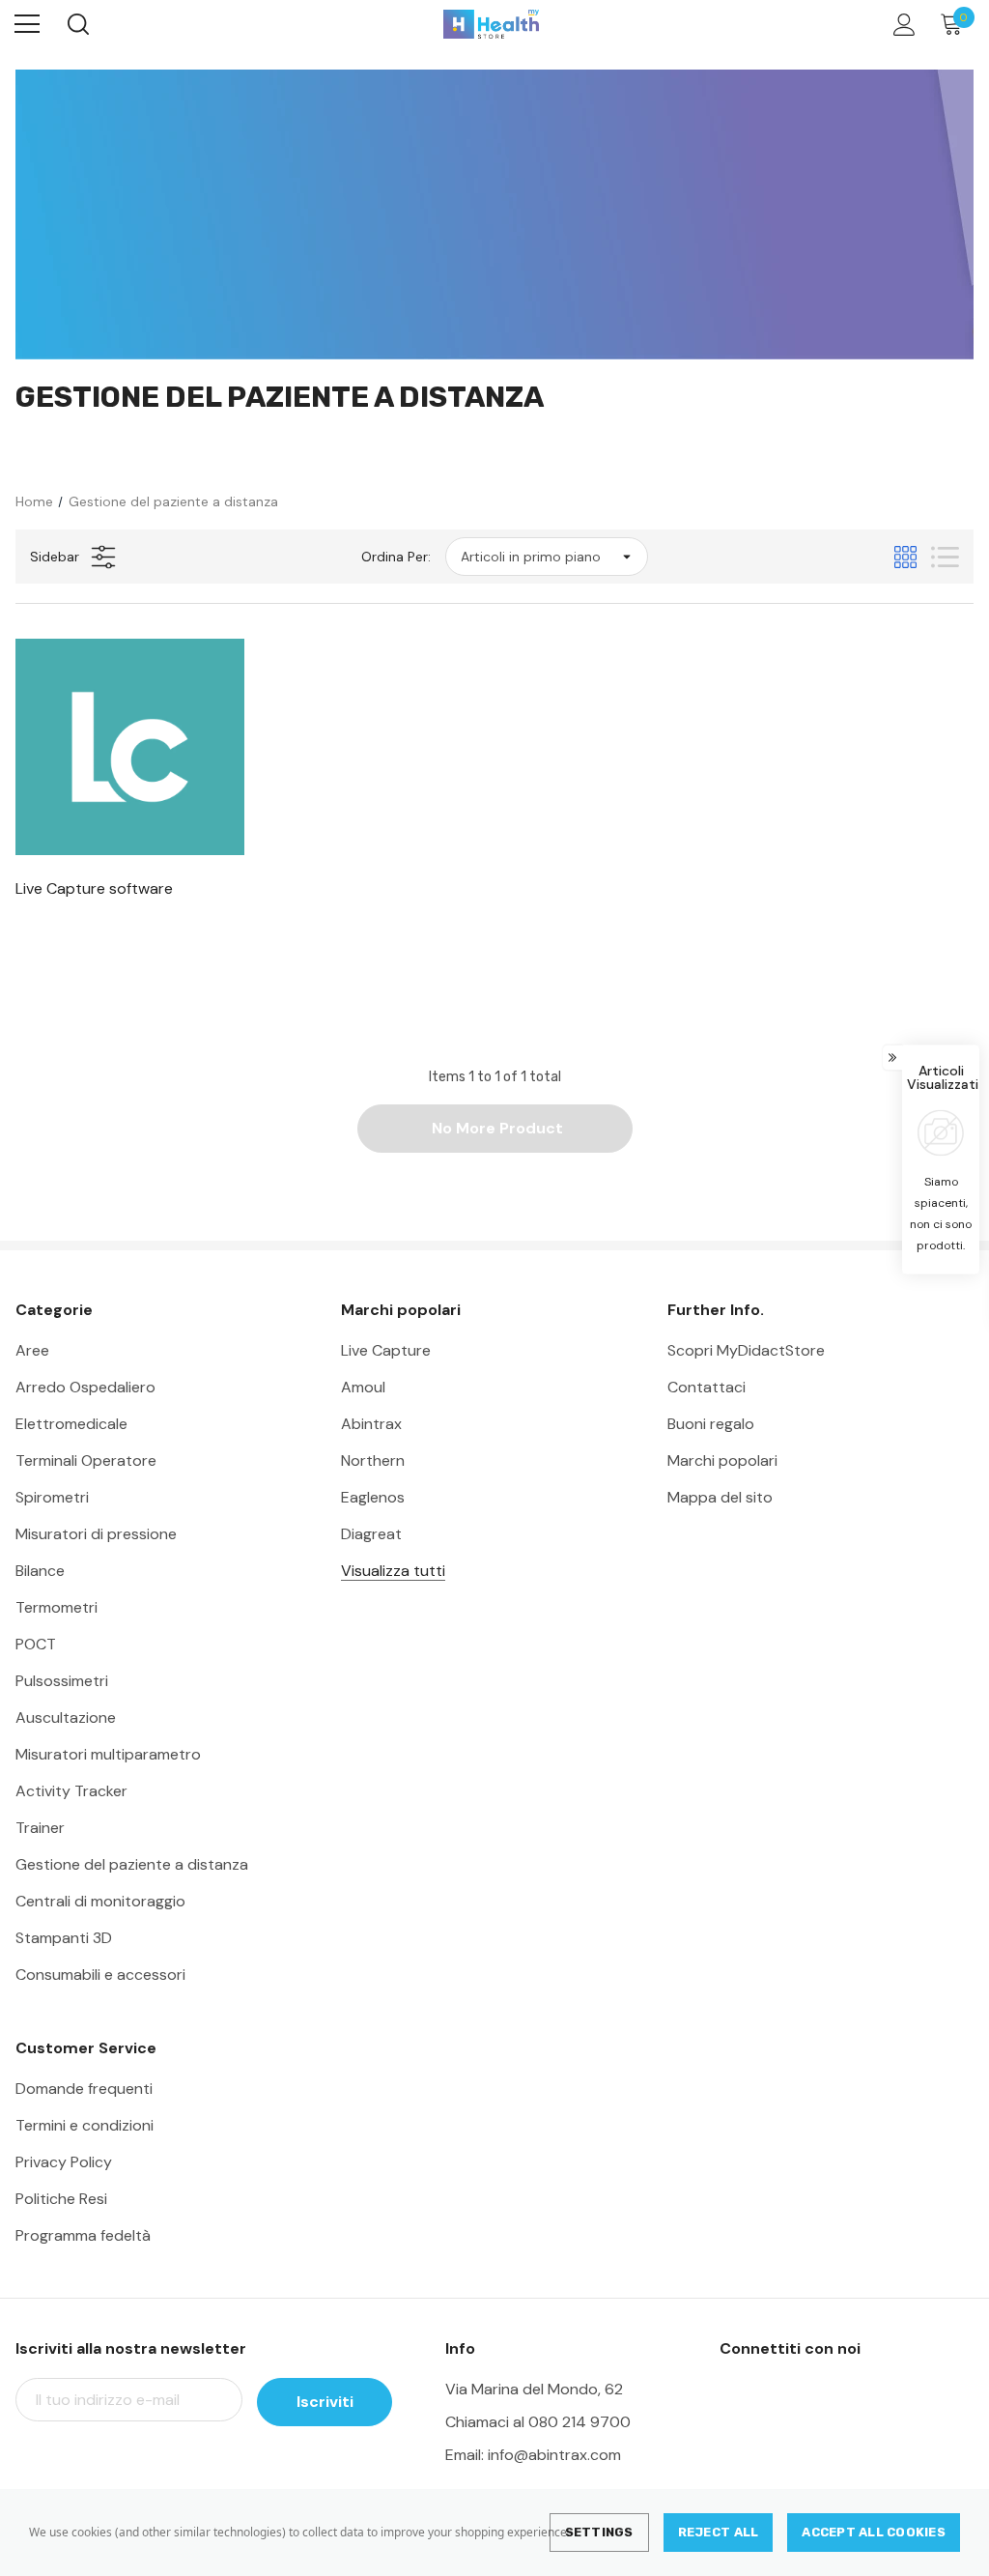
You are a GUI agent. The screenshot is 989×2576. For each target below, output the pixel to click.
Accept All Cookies (874, 2532)
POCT (36, 1644)
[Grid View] (905, 557)
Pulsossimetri (62, 1681)
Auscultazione (66, 1717)
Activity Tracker (71, 1791)
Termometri (57, 1607)
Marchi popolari (722, 1460)
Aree (32, 1350)
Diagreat (371, 1534)
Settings (599, 2532)
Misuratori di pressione (96, 1534)
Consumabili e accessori (100, 1975)
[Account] (901, 25)
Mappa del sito (720, 1497)
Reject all (719, 2532)
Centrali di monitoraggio (100, 1901)
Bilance (40, 1571)
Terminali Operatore (86, 1460)
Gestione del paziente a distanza (132, 1864)
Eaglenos (373, 1497)
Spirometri (52, 1497)
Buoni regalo (711, 1424)
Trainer (40, 1828)
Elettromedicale (71, 1424)
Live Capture (386, 1350)
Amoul (363, 1387)
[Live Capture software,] (130, 747)
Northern (373, 1460)
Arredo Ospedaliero (85, 1387)
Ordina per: (396, 557)
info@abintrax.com (554, 2455)
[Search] (77, 24)
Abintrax (371, 1424)
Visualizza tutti (393, 1571)
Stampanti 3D (64, 1938)
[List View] (945, 557)
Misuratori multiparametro (108, 1754)
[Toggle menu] (27, 24)
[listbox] (547, 557)
